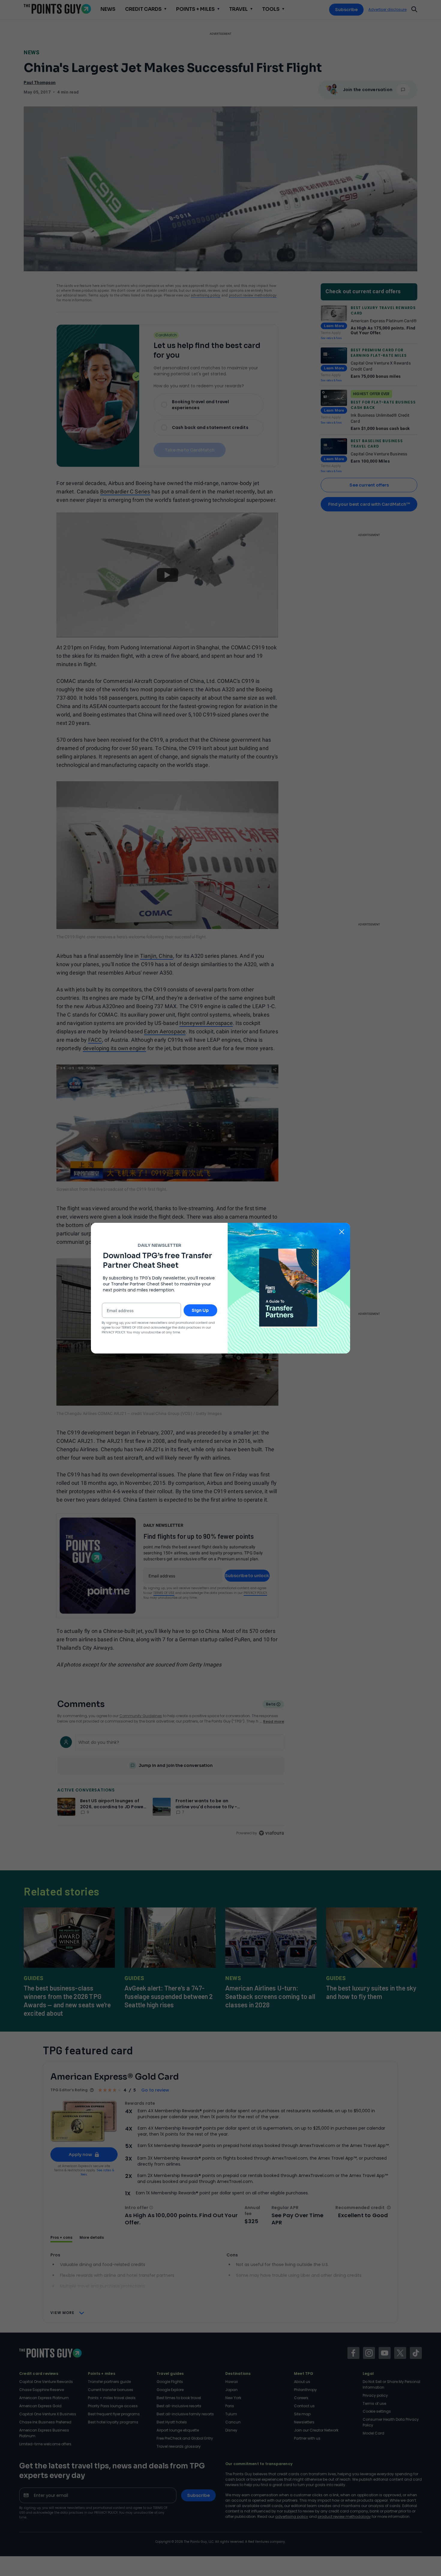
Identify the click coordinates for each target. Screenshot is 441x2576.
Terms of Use (132, 1328)
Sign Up (200, 1310)
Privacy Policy (113, 1332)
